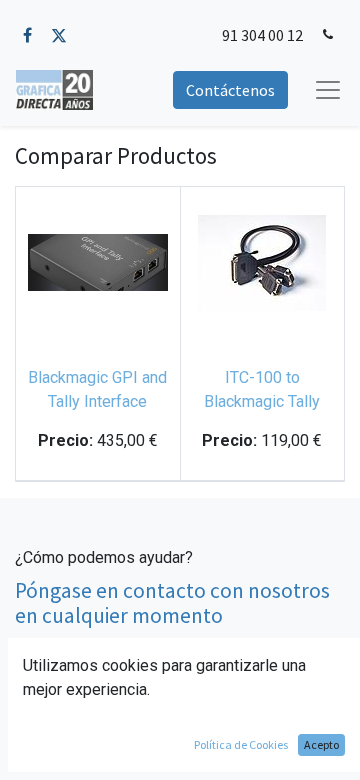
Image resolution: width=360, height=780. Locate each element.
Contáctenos (230, 90)
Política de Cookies (241, 744)
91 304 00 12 (262, 35)
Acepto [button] (321, 744)
